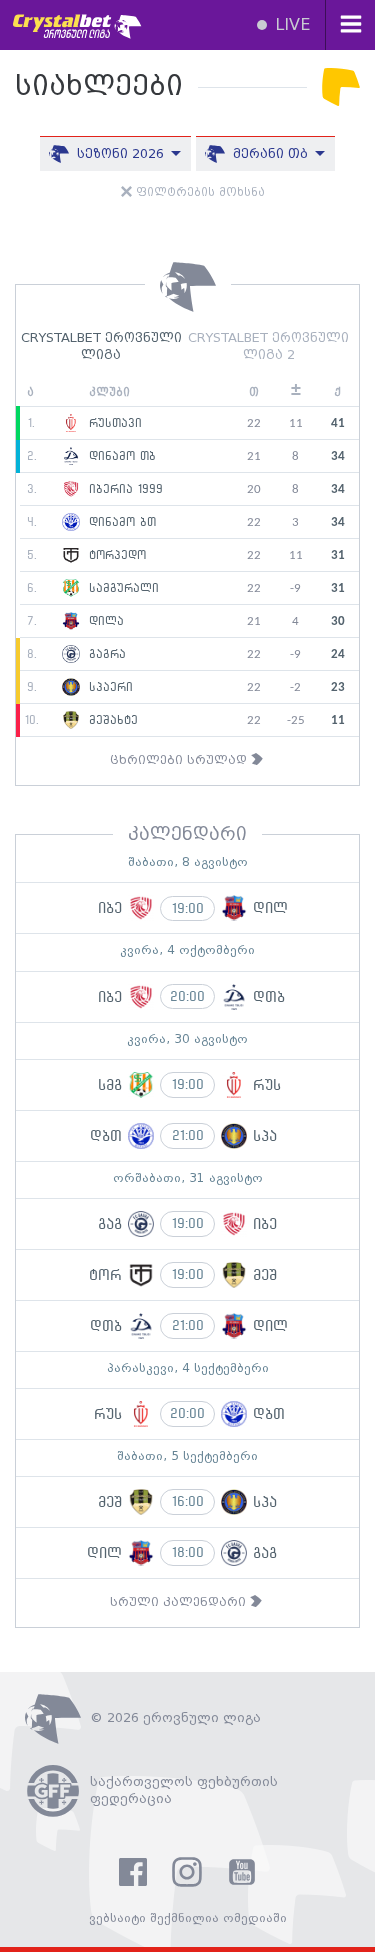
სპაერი (108, 687)
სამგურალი (121, 588)
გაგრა (105, 654)
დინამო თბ (120, 456)
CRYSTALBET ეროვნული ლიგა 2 (268, 347)
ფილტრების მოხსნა (198, 193)
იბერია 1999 (123, 489)
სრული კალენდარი (180, 1602)
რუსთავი (113, 423)
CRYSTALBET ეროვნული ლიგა (101, 347)
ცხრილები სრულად (180, 760)
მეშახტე (111, 720)
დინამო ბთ (120, 522)
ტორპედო (115, 555)
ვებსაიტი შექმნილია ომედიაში (188, 1918)
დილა (104, 621)
